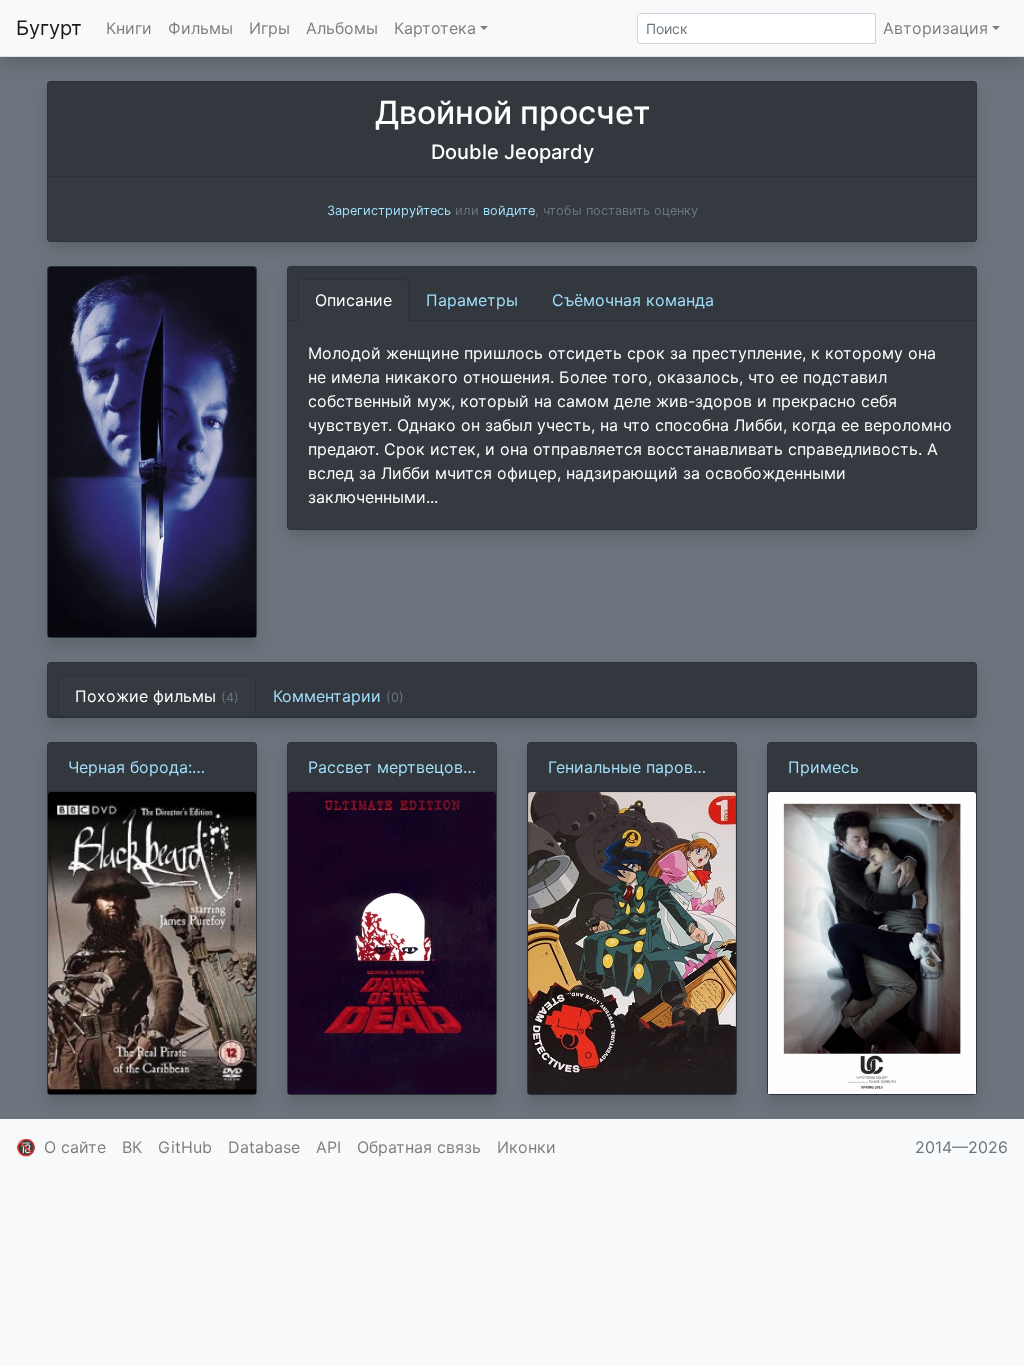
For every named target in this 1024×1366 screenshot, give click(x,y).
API (328, 1147)
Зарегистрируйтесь (389, 210)
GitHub (185, 1147)
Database (264, 1147)
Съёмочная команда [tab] (633, 300)
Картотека (435, 28)
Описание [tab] (353, 300)
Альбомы (342, 28)
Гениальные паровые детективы (631, 768)
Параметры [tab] (472, 300)
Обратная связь (419, 1147)
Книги (129, 28)
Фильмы (200, 28)
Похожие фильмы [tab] (157, 696)
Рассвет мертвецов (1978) (385, 768)
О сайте (75, 1147)
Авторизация (935, 28)
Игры (269, 28)
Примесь (823, 767)
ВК (132, 1147)
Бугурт (49, 28)
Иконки (526, 1147)
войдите (509, 210)
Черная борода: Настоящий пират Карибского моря (139, 768)
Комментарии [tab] (338, 696)
